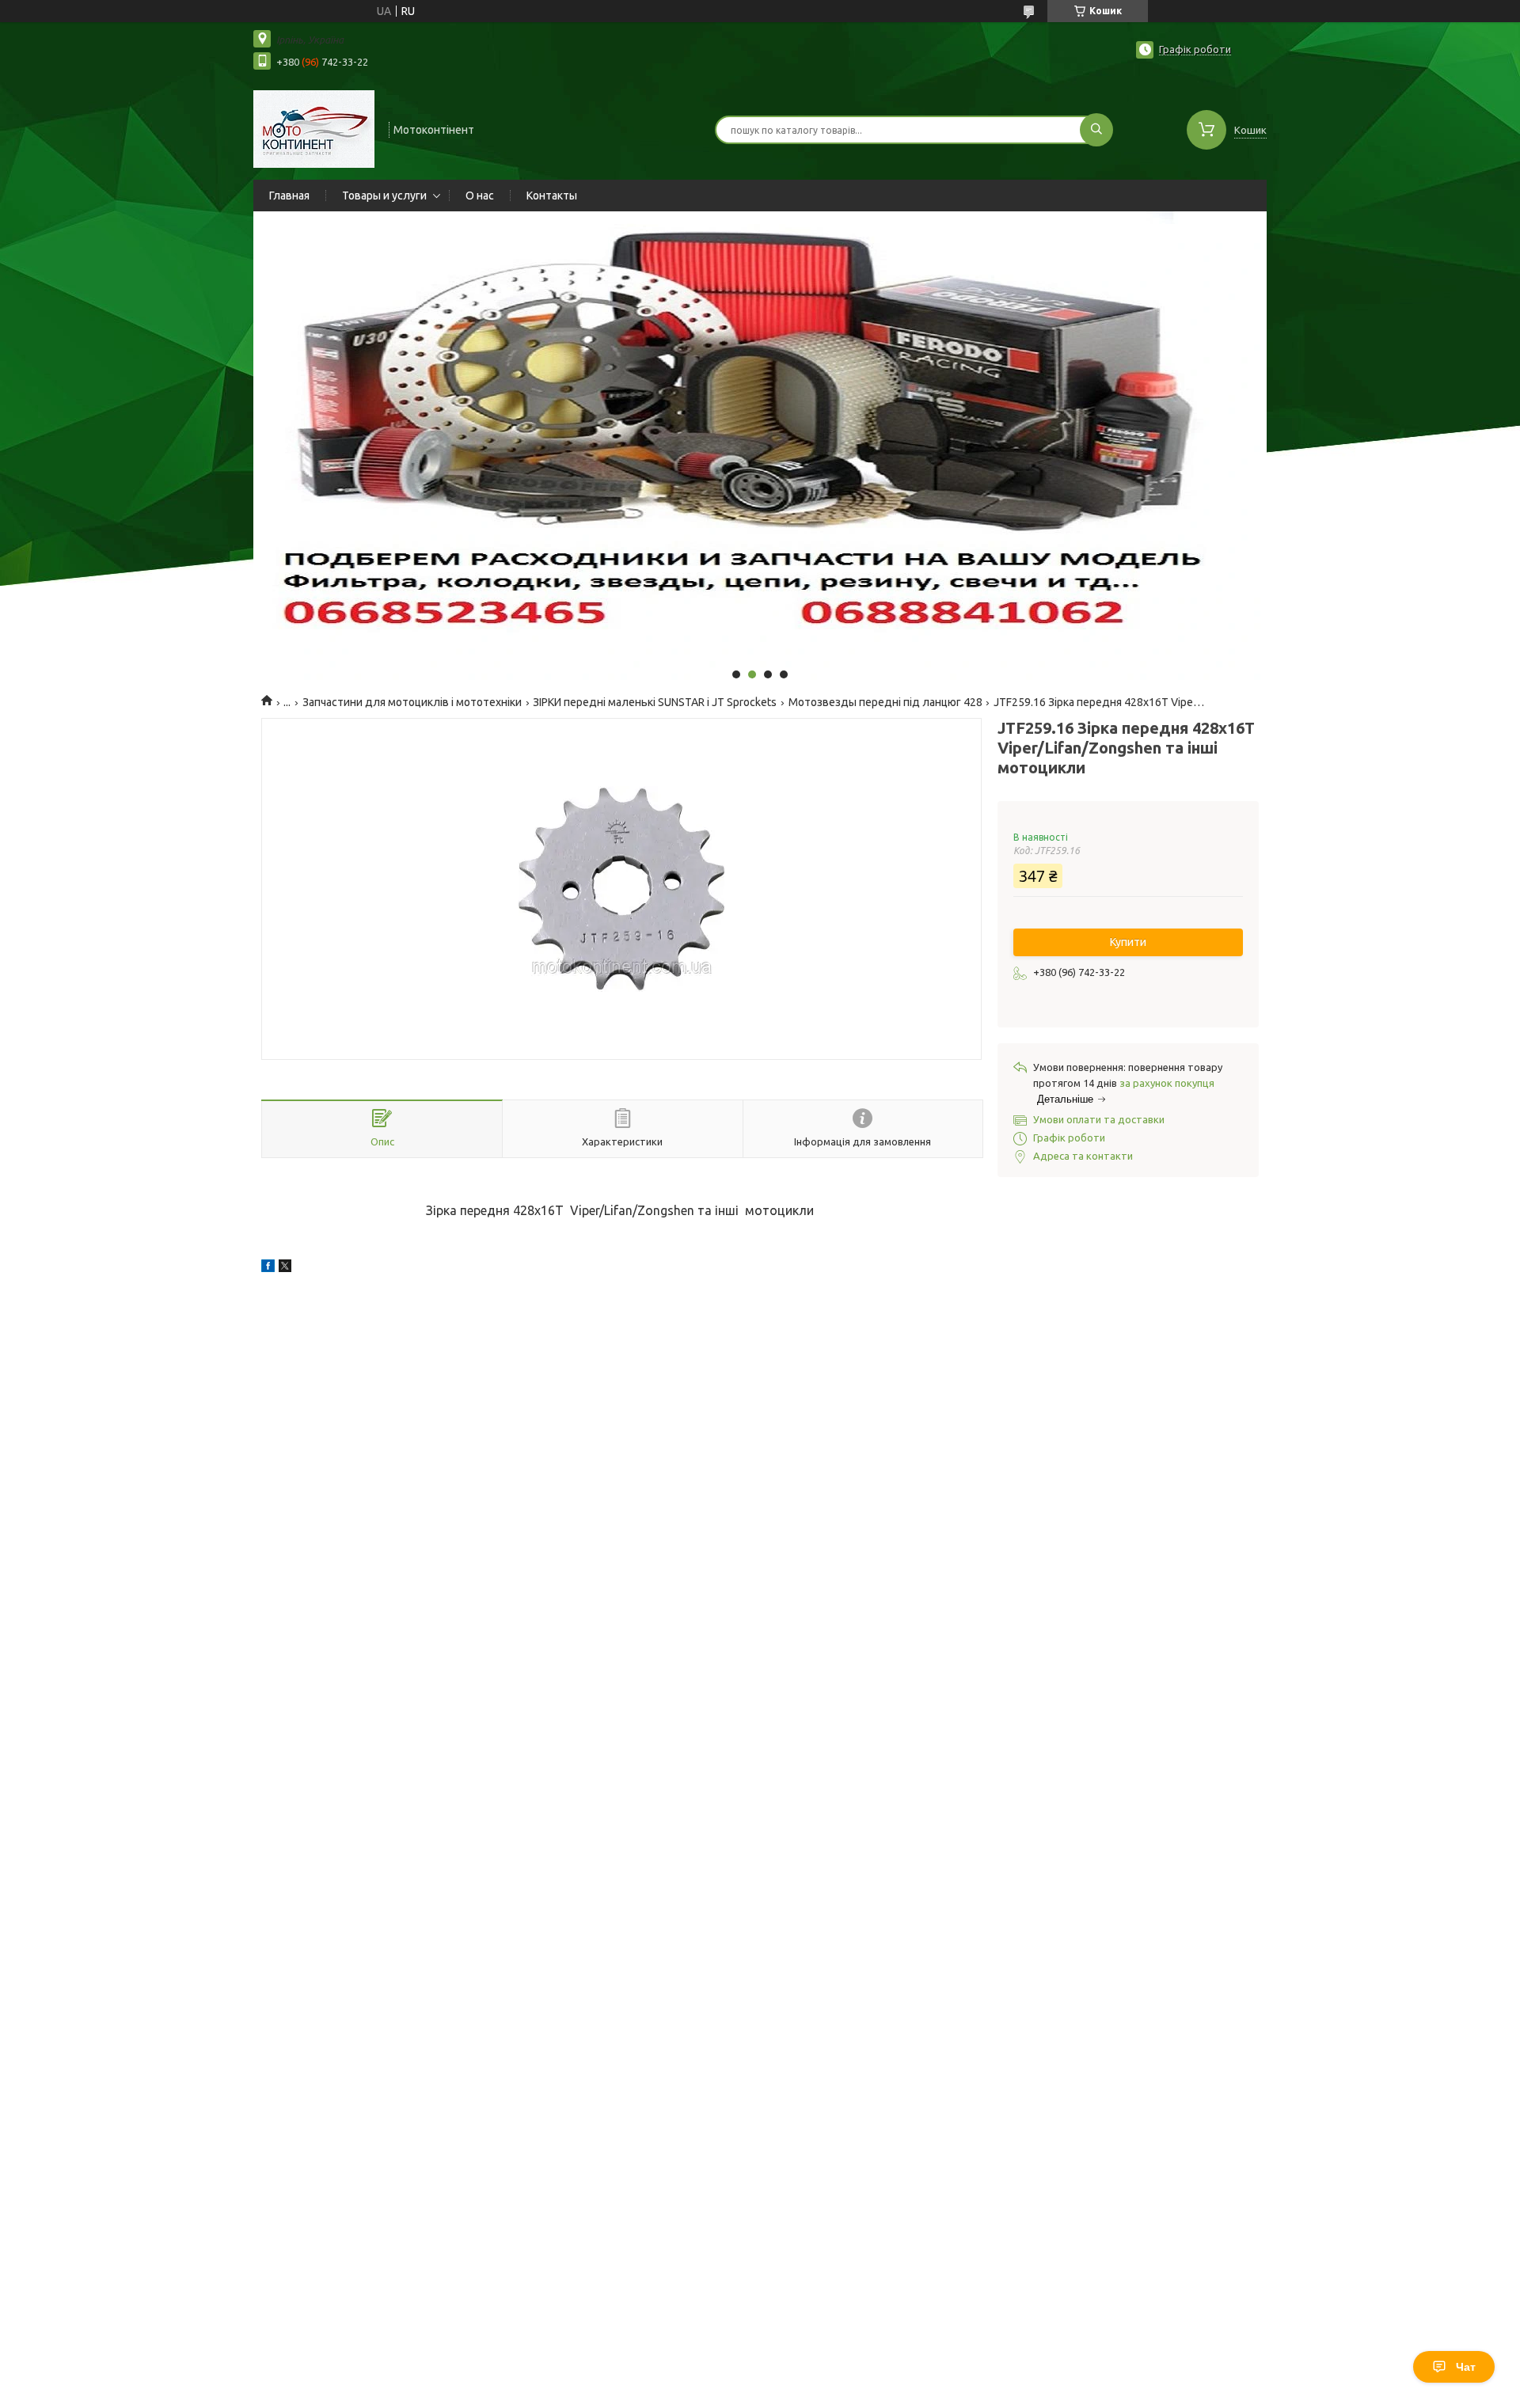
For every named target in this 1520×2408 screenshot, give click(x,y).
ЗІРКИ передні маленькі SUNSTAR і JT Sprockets (655, 702)
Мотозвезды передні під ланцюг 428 (885, 702)
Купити (1128, 942)
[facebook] (268, 1268)
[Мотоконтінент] (314, 128)
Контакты (552, 196)
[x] (285, 1268)
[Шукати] (1096, 130)
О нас (480, 196)
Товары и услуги (384, 196)
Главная (289, 196)
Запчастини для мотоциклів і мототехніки (412, 702)
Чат (1466, 2367)
